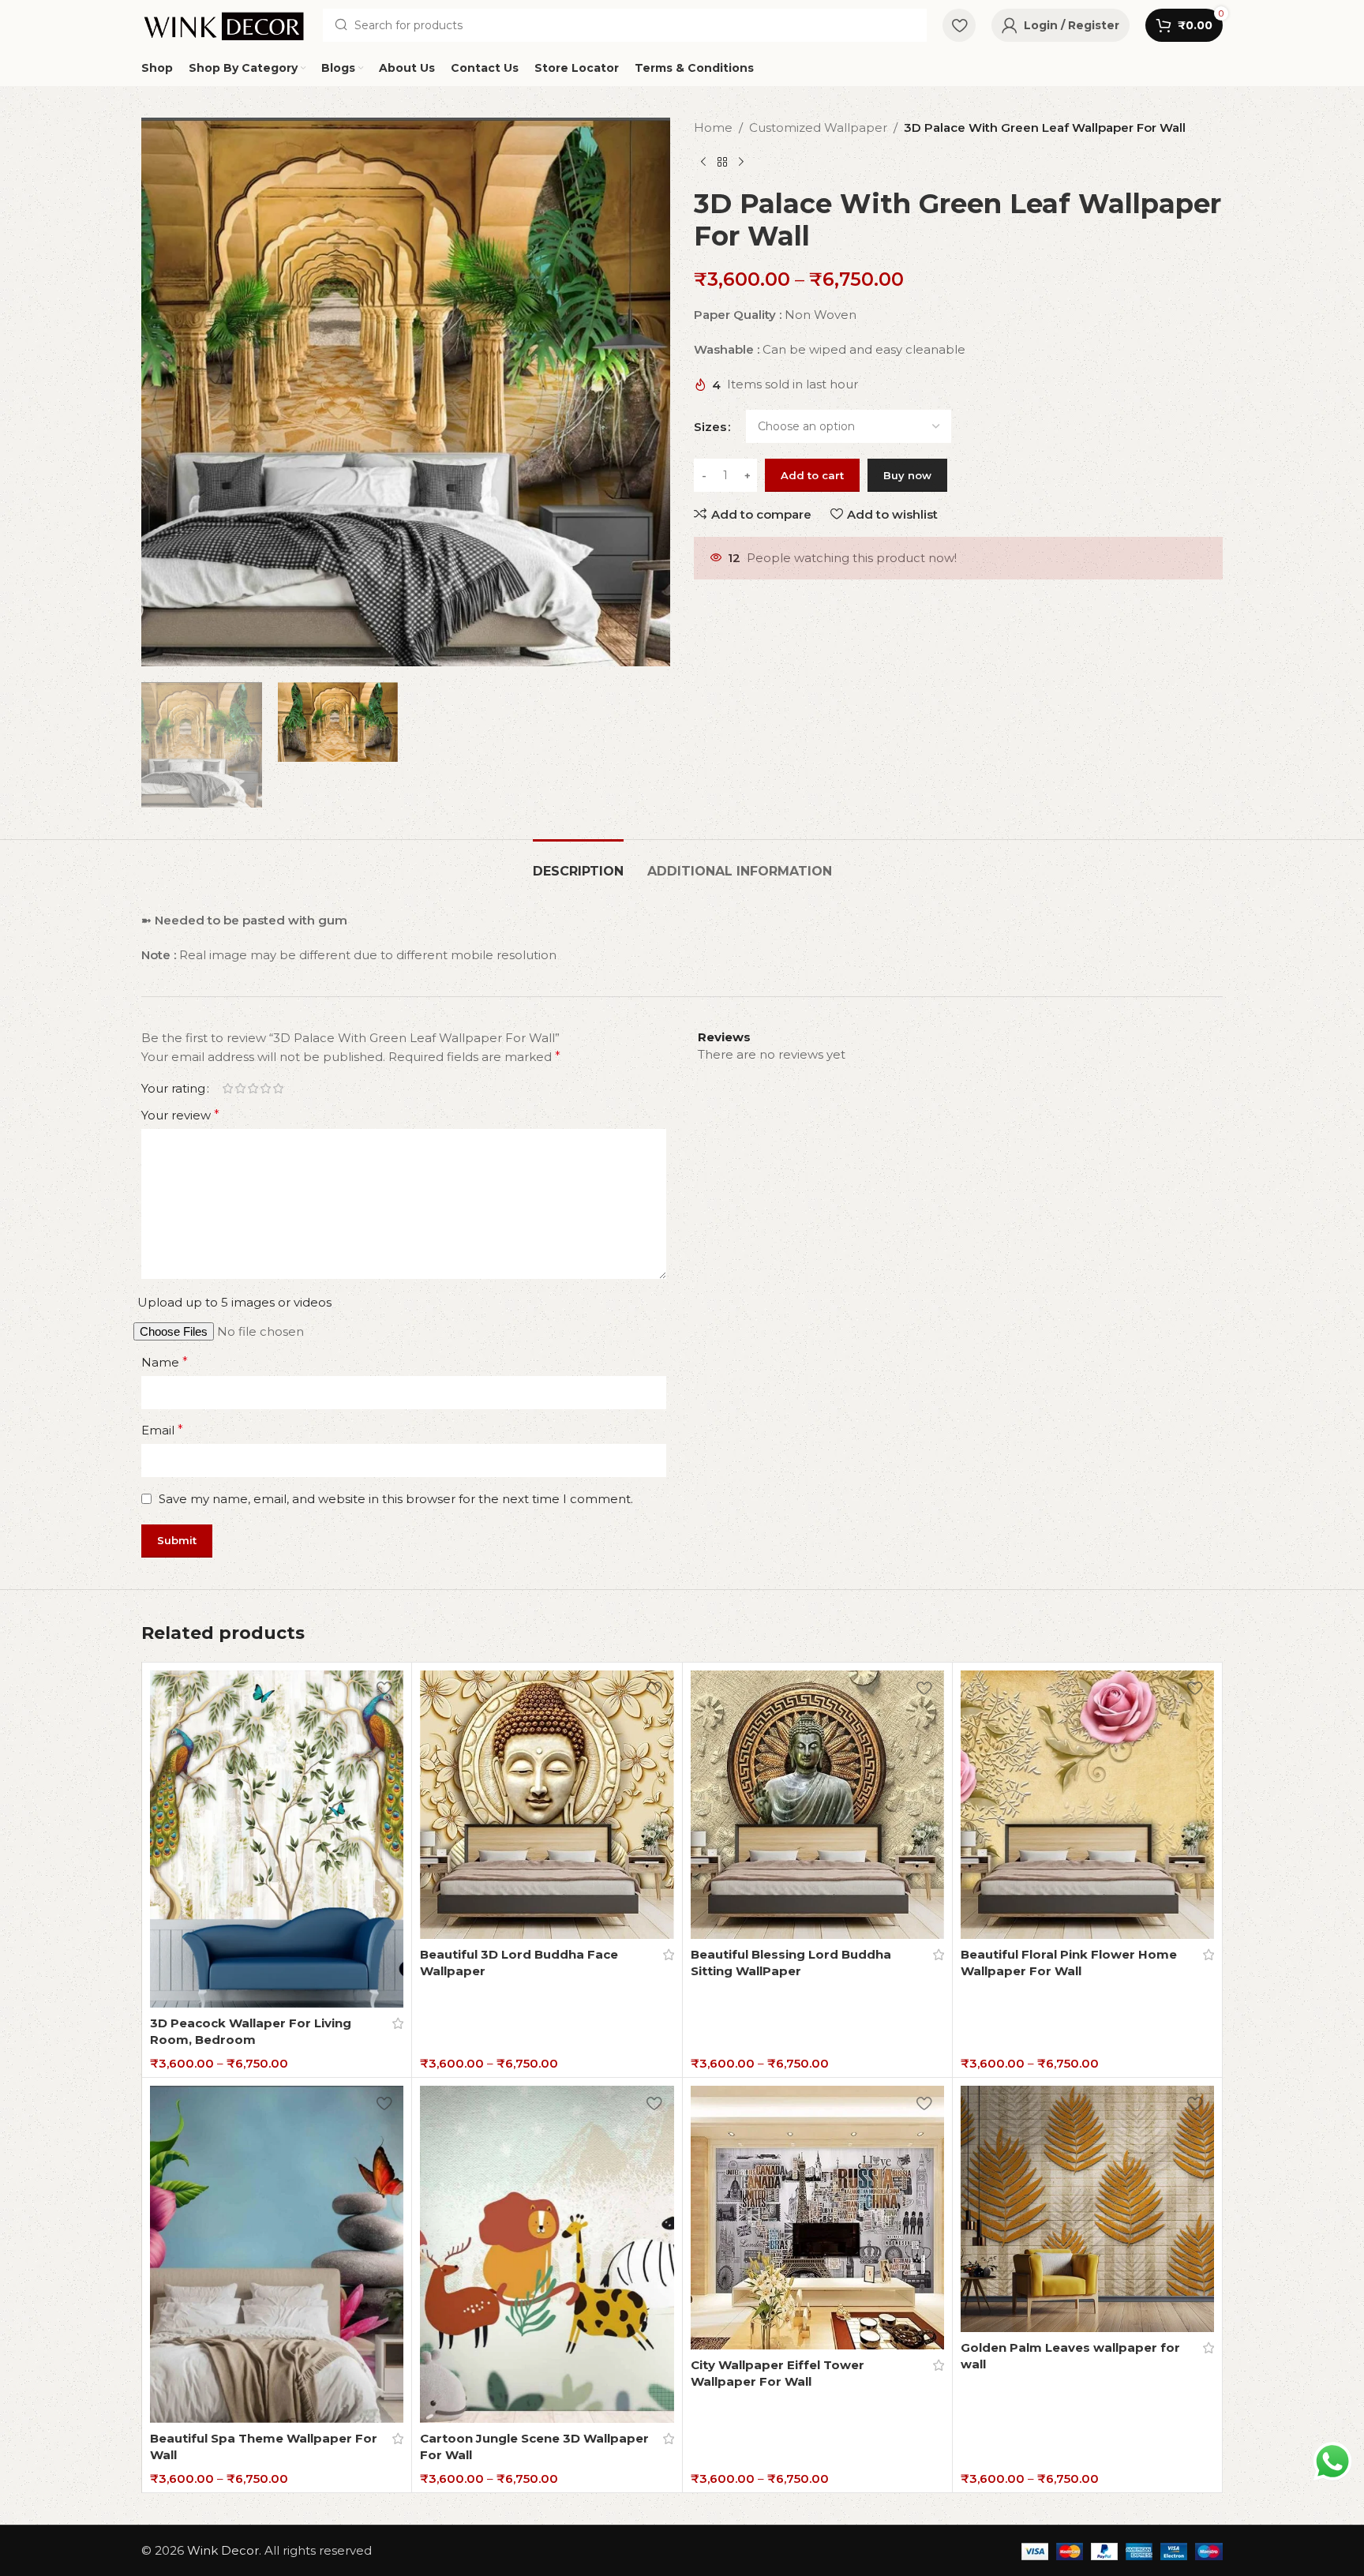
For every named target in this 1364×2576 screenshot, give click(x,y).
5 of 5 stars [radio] (278, 1088)
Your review (180, 1115)
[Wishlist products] (959, 25)
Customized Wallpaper (818, 127)
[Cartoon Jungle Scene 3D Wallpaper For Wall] (547, 2254)
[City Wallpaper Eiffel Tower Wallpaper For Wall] (817, 2218)
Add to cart (812, 475)
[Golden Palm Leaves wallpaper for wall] (1087, 2209)
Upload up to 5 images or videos (234, 1302)
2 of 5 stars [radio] (240, 1088)
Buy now (907, 475)
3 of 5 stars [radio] (253, 1088)
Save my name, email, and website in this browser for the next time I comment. (396, 1499)
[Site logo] (224, 24)
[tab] (578, 863)
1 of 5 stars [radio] (227, 1088)
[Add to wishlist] (384, 1688)
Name (165, 1362)
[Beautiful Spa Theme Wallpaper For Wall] (277, 2254)
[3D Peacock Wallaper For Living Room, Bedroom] (277, 1839)
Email (162, 1430)
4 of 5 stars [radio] (265, 1088)
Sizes (710, 427)
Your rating (173, 1088)
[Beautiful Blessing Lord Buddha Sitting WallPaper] (817, 1805)
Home (713, 127)
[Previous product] (703, 163)
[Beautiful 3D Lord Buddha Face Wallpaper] (547, 1805)
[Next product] (741, 163)
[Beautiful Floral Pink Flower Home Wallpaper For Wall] (1087, 1805)
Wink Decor (223, 2550)
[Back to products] (722, 163)
